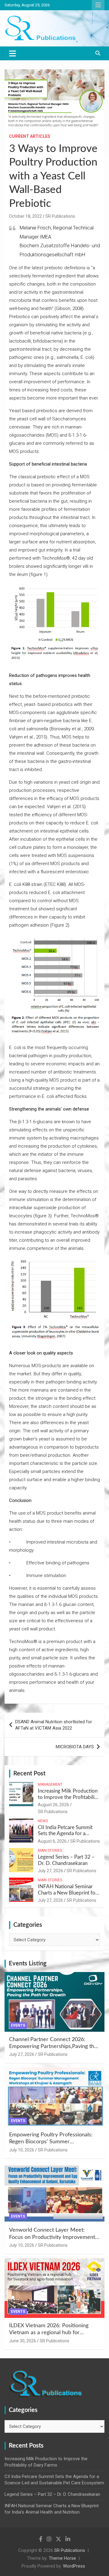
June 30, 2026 (23, 2341)
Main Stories (50, 1851)
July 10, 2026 (22, 2150)
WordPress (74, 2566)
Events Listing (28, 1964)
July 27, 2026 (50, 1871)
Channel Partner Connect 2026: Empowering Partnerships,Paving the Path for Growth (53, 2047)
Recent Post (29, 1774)
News (43, 1821)
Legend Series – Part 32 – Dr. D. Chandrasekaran (52, 2494)
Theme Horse (62, 2558)
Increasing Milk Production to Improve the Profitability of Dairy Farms (68, 1797)
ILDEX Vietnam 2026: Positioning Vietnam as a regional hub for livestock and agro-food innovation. (51, 2333)
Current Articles (30, 136)
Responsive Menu (98, 5)
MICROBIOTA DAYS (75, 1747)
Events (18, 2025)
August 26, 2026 (53, 1805)
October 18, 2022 (25, 216)
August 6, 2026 (52, 1841)
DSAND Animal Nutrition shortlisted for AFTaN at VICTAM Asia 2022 (54, 1725)
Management (50, 1784)
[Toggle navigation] (13, 53)
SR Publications (60, 216)
